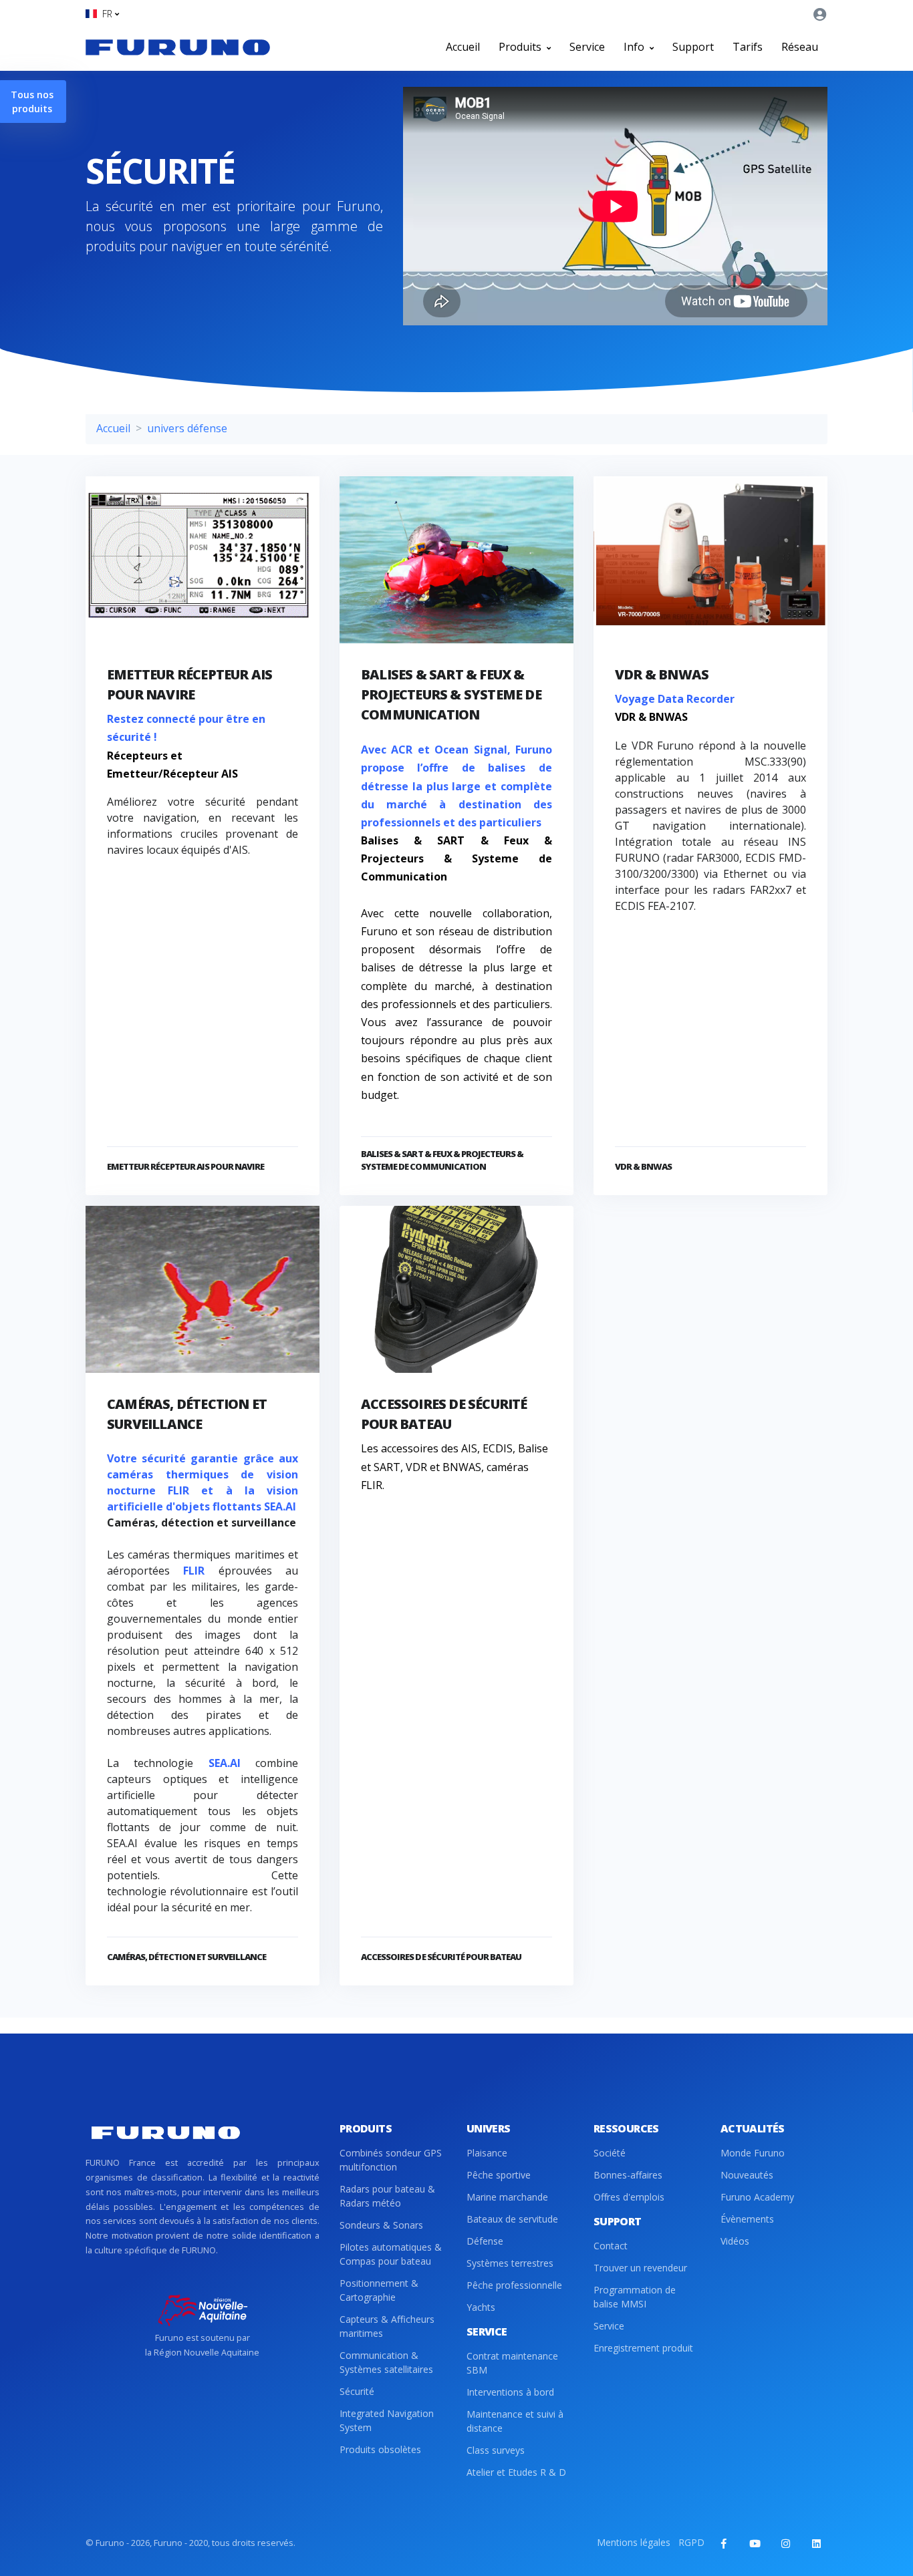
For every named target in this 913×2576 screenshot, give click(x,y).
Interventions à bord (510, 2392)
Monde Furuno (753, 2153)
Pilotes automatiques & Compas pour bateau (391, 2254)
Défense (485, 2241)
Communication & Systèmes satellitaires (386, 2362)
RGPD (691, 2542)
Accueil (463, 47)
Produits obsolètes (380, 2449)
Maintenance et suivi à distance (515, 2421)
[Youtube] (755, 2543)
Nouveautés (747, 2175)
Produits (521, 47)
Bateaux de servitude (512, 2219)
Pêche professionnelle (514, 2285)
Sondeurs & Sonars (381, 2225)
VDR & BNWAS (662, 674)
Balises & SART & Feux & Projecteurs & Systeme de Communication (451, 694)
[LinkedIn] (816, 2543)
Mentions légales (634, 2542)
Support (693, 47)
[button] (102, 14)
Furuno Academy (757, 2197)
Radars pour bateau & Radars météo (387, 2196)
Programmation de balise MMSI (635, 2297)
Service (587, 47)
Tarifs (748, 47)
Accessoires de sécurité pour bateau (441, 1957)
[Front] (178, 47)
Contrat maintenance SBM (512, 2363)
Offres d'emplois (629, 2197)
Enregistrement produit (643, 2348)
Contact (611, 2246)
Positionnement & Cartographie (379, 2290)
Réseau (800, 47)
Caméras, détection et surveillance (186, 1957)
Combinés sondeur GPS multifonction (391, 2160)
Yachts (481, 2307)
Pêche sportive (499, 2175)
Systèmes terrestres (510, 2263)
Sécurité (357, 2391)
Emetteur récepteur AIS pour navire (185, 1166)
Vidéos (735, 2241)
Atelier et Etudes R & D (516, 2472)
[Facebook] (724, 2543)
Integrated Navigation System (387, 2420)
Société (610, 2153)
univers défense (187, 428)
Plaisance (487, 2153)
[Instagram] (785, 2543)
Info (635, 47)
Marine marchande (507, 2197)
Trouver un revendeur (640, 2268)
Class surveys (496, 2450)
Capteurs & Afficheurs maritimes (387, 2326)
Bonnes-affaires (628, 2175)
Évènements (747, 2219)
